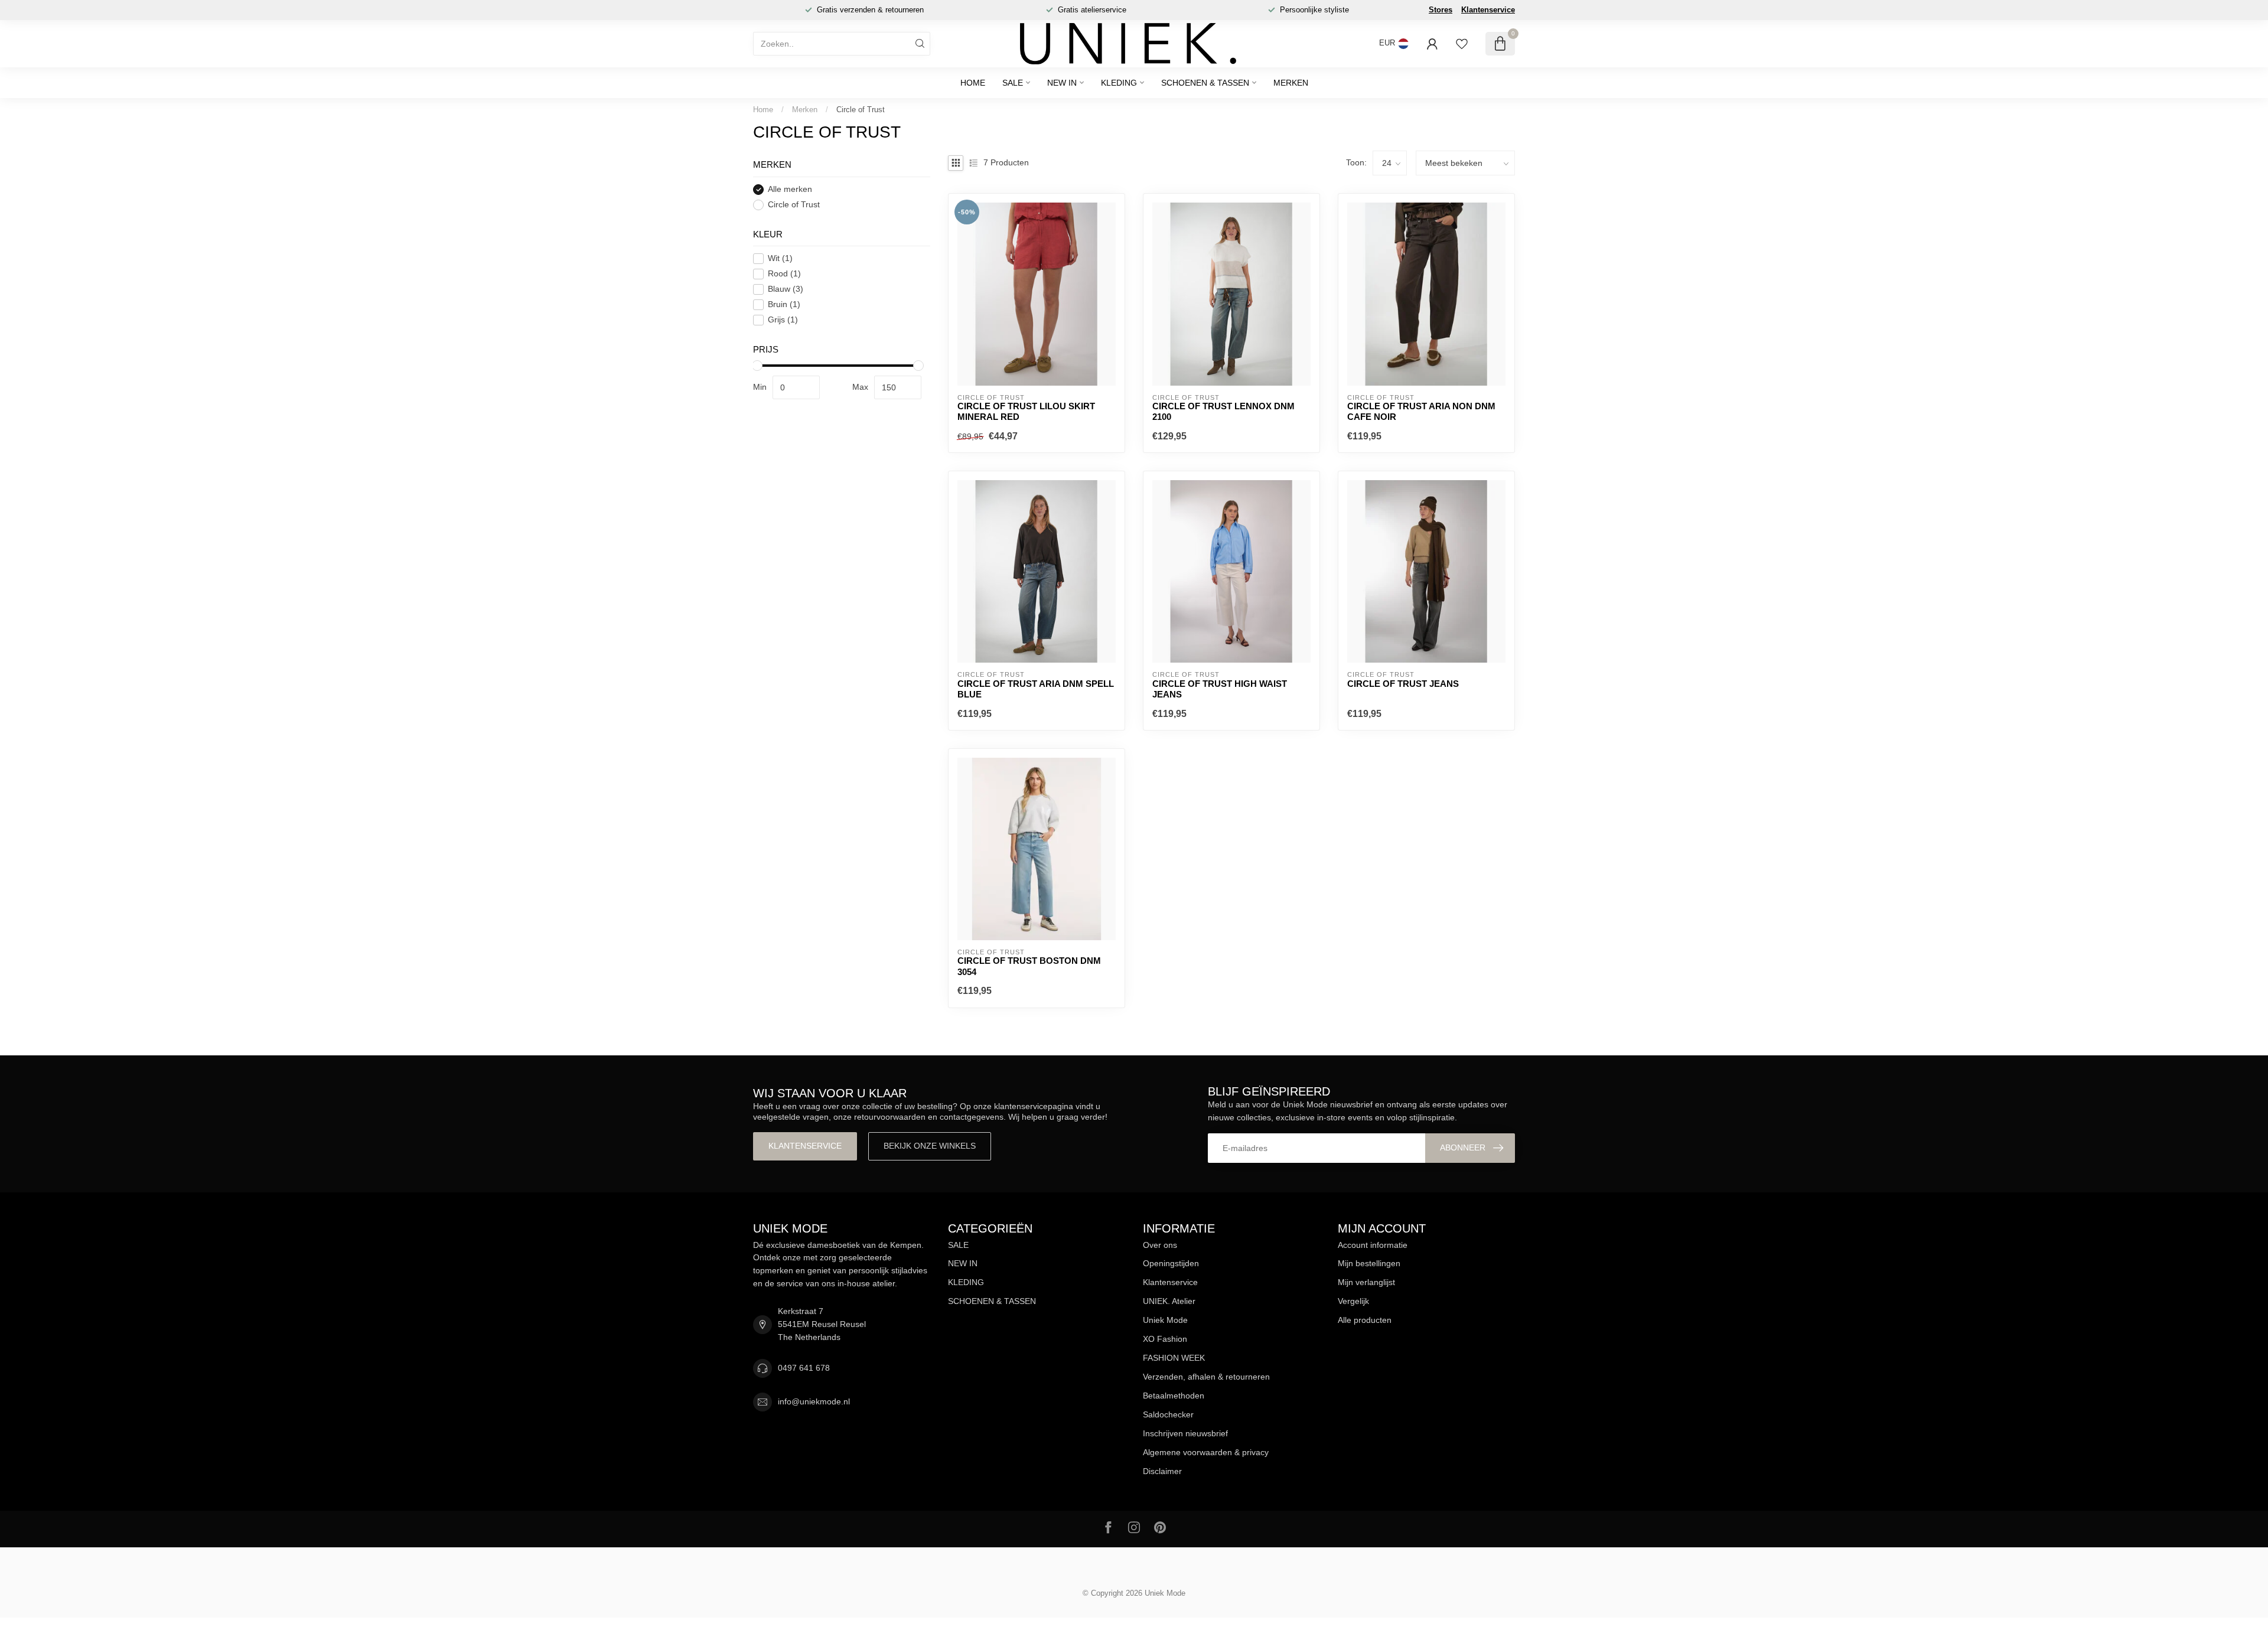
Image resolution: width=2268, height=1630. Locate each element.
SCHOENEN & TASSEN (1205, 83)
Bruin (784, 304)
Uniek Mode (1165, 1320)
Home (973, 83)
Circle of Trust (861, 110)
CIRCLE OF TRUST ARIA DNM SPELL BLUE (1036, 689)
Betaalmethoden (1174, 1396)
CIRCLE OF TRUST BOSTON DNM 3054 (1029, 966)
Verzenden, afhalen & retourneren (1206, 1377)
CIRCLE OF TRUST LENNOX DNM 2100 (1223, 411)
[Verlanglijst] (1462, 44)
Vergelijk (1353, 1301)
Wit (780, 258)
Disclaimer (1162, 1471)
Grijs (783, 320)
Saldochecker (1168, 1414)
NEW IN (1062, 83)
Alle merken (790, 189)
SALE (1013, 83)
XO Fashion (1165, 1339)
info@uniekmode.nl (814, 1401)
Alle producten (1365, 1320)
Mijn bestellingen (1369, 1263)
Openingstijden (1171, 1263)
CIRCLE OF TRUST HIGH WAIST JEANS (1220, 689)
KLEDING (1119, 83)
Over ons (1160, 1245)
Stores (1441, 10)
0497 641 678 (804, 1368)
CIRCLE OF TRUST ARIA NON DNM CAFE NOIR (1421, 411)
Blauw (786, 289)
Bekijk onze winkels (930, 1146)
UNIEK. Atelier (1169, 1301)
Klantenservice (1488, 10)
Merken (1291, 83)
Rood (784, 274)
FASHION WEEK (1174, 1358)
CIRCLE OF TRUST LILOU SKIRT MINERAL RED (1026, 411)
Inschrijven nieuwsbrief (1185, 1433)
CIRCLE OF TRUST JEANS (1403, 684)
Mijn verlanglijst (1366, 1282)
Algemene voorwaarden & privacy (1206, 1452)
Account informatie (1373, 1245)
